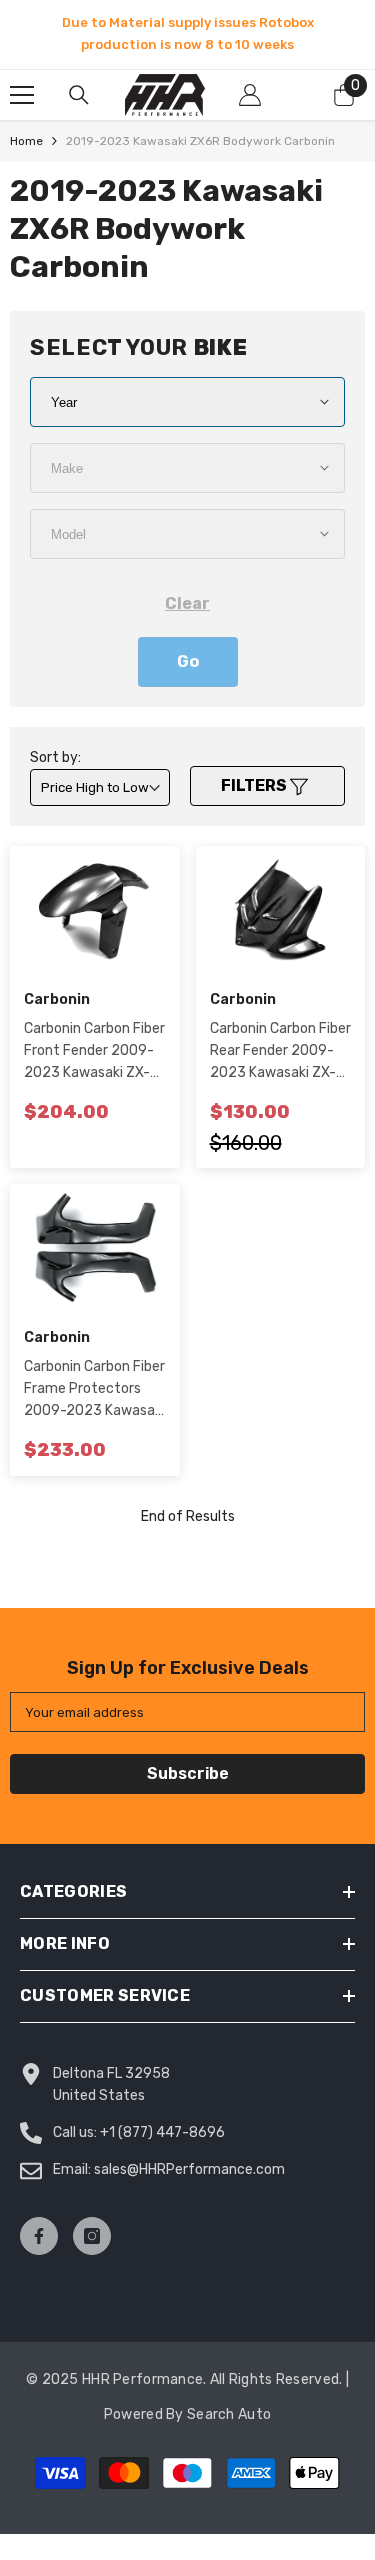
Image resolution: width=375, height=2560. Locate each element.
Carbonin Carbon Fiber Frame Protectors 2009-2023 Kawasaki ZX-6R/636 (94, 1390)
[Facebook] (39, 2236)
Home (26, 141)
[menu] (22, 95)
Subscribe (188, 1773)
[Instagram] (92, 2236)
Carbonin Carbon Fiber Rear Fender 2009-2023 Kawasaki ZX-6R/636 (280, 1052)
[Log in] (250, 95)
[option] (187, 34)
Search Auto (229, 2414)
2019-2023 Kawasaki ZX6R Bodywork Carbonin (200, 141)
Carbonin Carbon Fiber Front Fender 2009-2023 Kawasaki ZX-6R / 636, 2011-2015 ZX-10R (94, 1052)
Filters (255, 785)
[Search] (79, 95)
